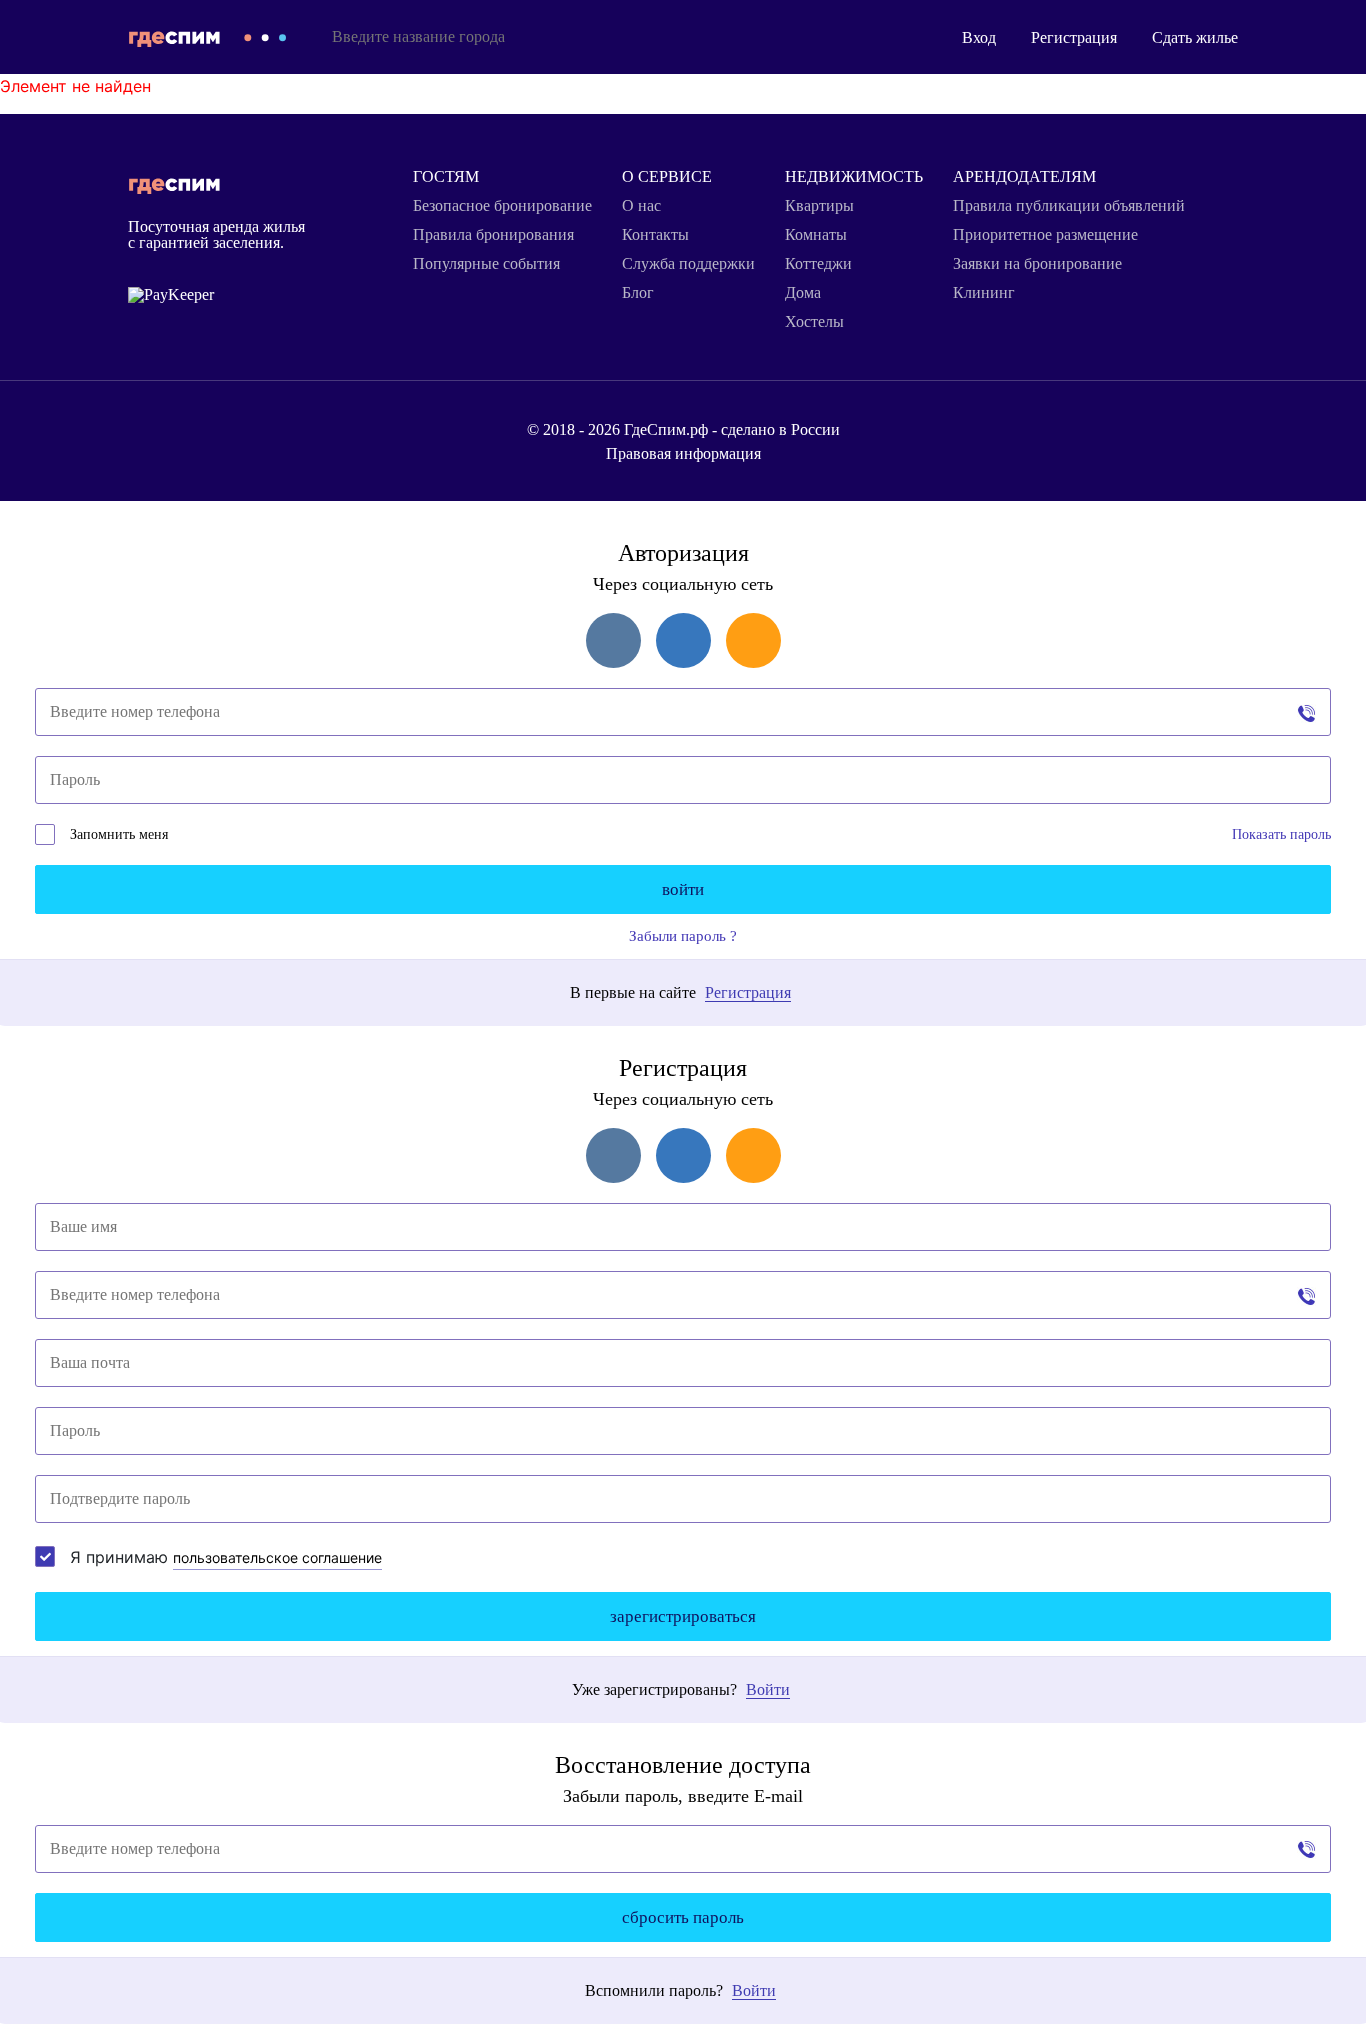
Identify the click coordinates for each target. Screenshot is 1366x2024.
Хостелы (814, 322)
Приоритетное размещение (1045, 235)
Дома (803, 293)
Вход (979, 37)
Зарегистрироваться (683, 1616)
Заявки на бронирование (1037, 264)
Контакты (655, 235)
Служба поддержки (688, 264)
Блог (638, 293)
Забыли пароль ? (683, 936)
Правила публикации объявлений (1069, 206)
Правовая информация (683, 453)
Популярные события (486, 264)
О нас (641, 206)
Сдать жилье (1195, 37)
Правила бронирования (493, 235)
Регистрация (1074, 37)
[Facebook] (683, 640)
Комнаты (816, 235)
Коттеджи (818, 264)
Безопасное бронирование (502, 206)
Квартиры (819, 206)
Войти (683, 889)
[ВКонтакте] (613, 640)
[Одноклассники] (753, 640)
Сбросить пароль (683, 1917)
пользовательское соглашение (277, 1557)
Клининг (984, 293)
